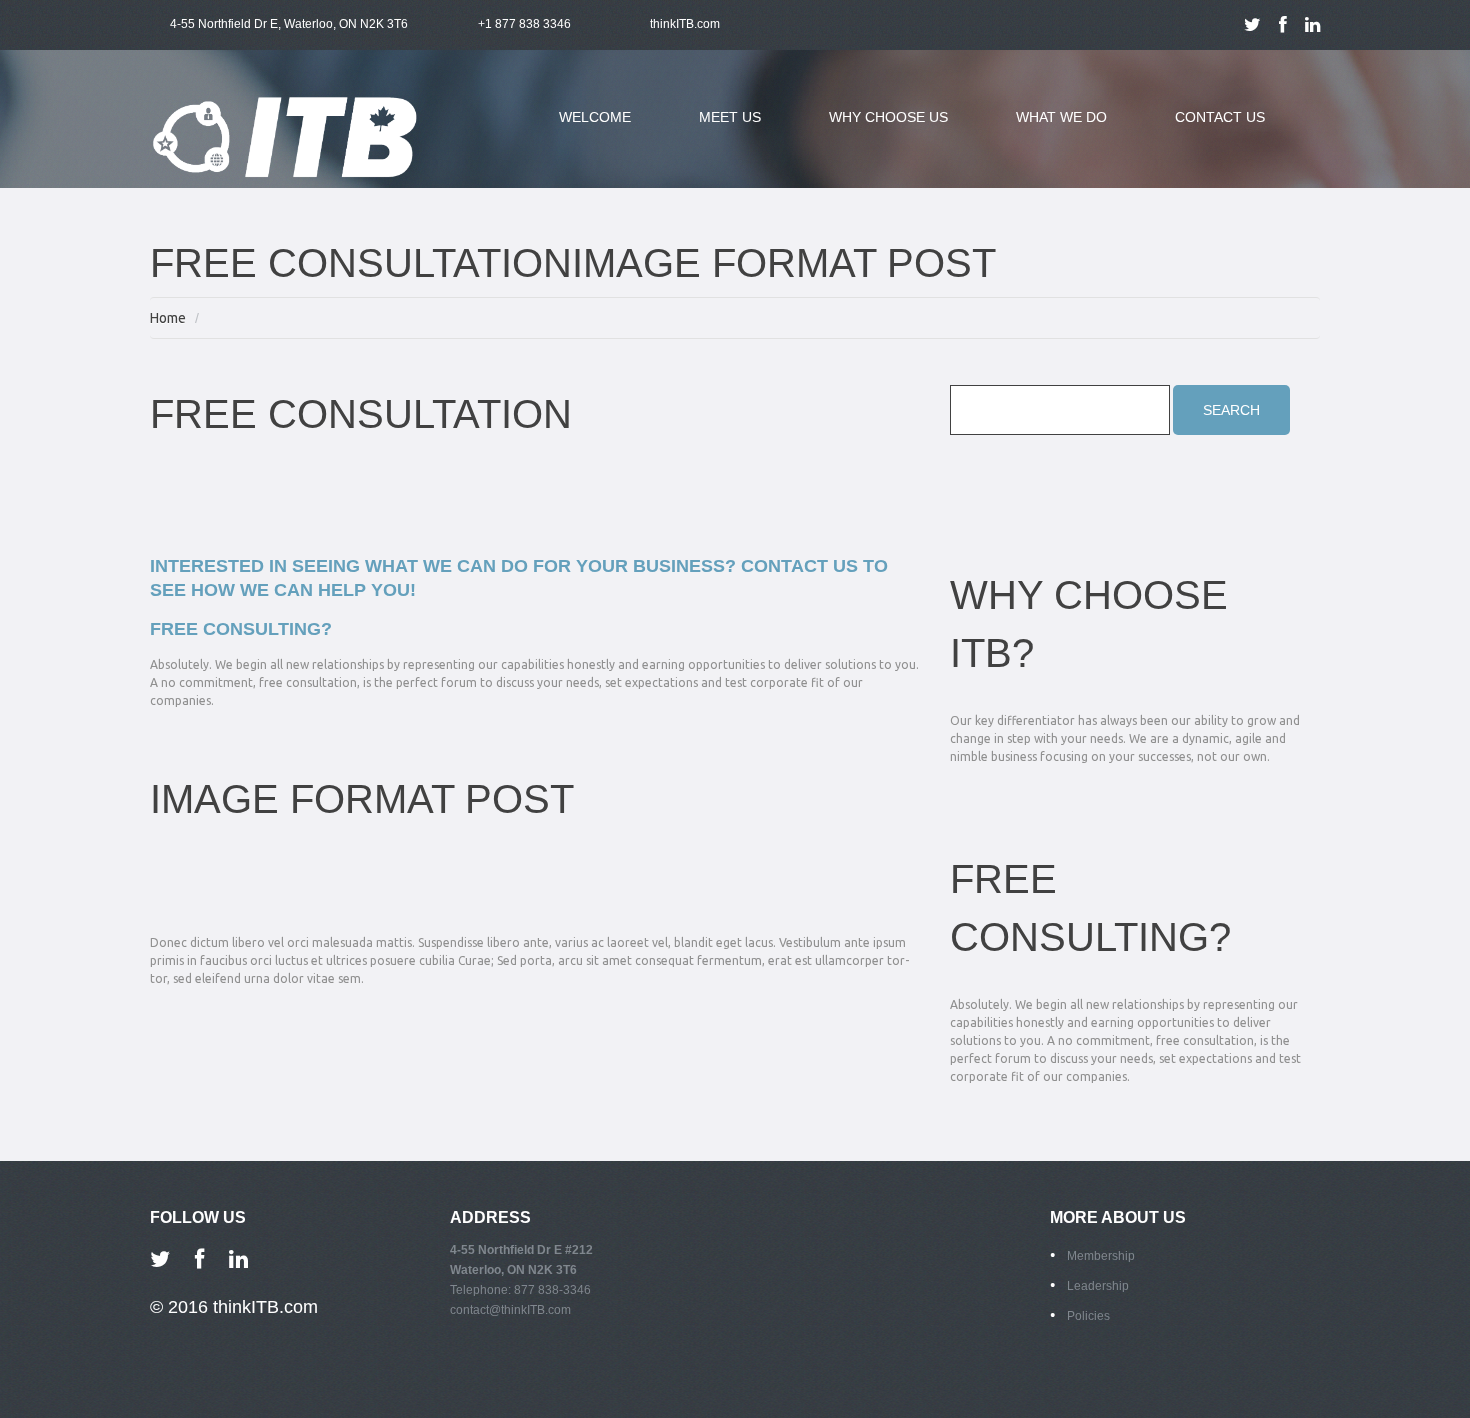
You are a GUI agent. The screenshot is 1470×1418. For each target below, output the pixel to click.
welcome (595, 117)
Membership (1101, 1256)
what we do (1046, 129)
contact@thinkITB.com (510, 1310)
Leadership (1098, 1286)
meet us (715, 129)
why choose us (873, 129)
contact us (1220, 117)
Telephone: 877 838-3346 (520, 1290)
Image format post (362, 799)
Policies (1088, 1316)
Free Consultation (361, 414)
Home (168, 318)
